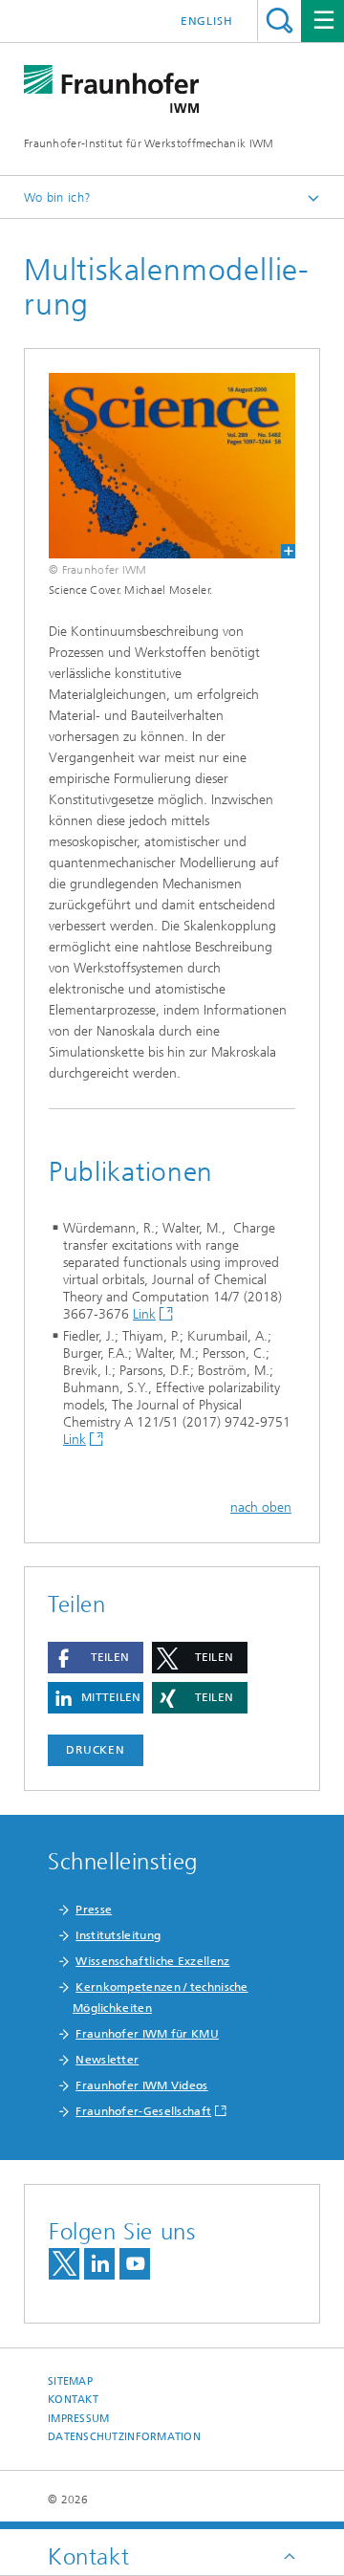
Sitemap (70, 2381)
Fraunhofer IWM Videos (141, 2085)
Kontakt (73, 2400)
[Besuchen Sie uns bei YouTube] (135, 2264)
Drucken (96, 1750)
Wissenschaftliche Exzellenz (152, 1961)
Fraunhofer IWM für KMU (147, 2034)
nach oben (261, 1507)
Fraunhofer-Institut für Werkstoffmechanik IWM (149, 143)
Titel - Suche (279, 21)
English (207, 21)
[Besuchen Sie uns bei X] (64, 2264)
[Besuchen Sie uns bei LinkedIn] (99, 2264)
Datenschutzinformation (124, 2437)
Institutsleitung (118, 1935)
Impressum (78, 2419)
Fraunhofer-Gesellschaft (143, 2111)
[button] (96, 1658)
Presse (94, 1910)
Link (144, 1314)
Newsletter (107, 2060)
